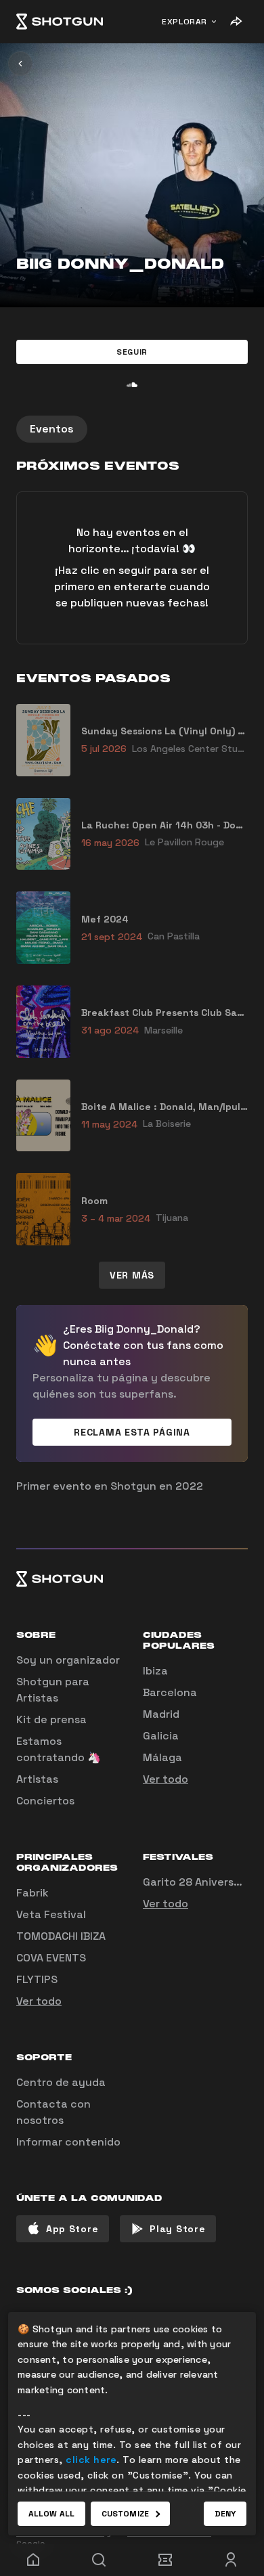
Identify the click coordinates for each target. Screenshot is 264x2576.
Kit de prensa (51, 1719)
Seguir (132, 352)
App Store (72, 2229)
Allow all (51, 2514)
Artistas (37, 1779)
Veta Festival (51, 1914)
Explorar (184, 22)
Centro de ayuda (61, 2082)
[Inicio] (60, 22)
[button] (132, 352)
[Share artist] (236, 22)
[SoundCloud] (132, 384)
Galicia (161, 1736)
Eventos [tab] (52, 429)
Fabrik (32, 1893)
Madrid (161, 1714)
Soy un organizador (68, 1660)
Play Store (177, 2229)
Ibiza (155, 1671)
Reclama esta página (132, 1432)
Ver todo (166, 1779)
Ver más (132, 1275)
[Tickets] (165, 2560)
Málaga (162, 1757)
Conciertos (45, 1801)
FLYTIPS (37, 1979)
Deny (225, 2514)
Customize (125, 2514)
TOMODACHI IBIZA (61, 1936)
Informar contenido (68, 2142)
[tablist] (132, 429)
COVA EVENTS (51, 1958)
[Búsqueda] (100, 2560)
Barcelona (170, 1692)
